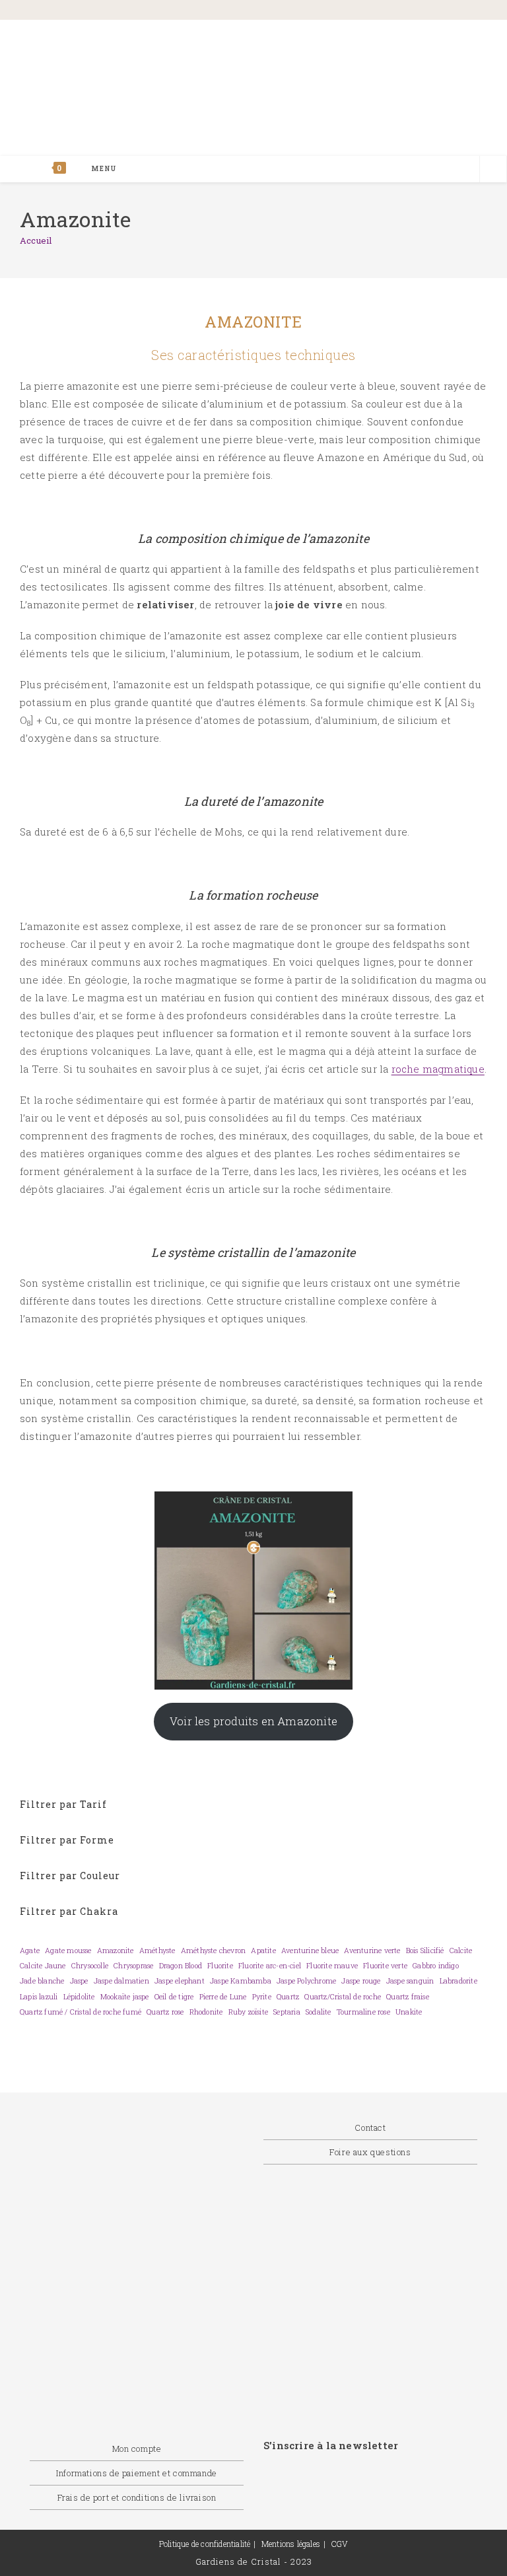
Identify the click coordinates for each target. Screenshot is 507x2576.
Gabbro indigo (436, 1966)
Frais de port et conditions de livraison (137, 2497)
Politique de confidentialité (205, 2544)
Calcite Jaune (43, 1966)
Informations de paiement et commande (137, 2473)
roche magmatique (438, 1069)
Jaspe (79, 1981)
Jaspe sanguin (410, 1981)
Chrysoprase (133, 1966)
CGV (340, 2544)
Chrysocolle (90, 1966)
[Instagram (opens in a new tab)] (423, 11)
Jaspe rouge (361, 1981)
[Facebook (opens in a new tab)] (364, 11)
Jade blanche (42, 1981)
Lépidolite (79, 1997)
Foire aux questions (370, 2152)
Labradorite (458, 1981)
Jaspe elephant (180, 1981)
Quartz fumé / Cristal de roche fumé (81, 2012)
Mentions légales (291, 2544)
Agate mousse (68, 1950)
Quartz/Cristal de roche (343, 1997)
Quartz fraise (408, 1997)
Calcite (461, 1950)
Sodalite (319, 2012)
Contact (370, 2128)
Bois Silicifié (425, 1950)
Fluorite (220, 1966)
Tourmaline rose (363, 2012)
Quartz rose (165, 2012)
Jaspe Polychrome (306, 1981)
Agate (30, 1950)
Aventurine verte (372, 1950)
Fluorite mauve (332, 1966)
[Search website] (493, 170)
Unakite (409, 2012)
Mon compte (137, 2449)
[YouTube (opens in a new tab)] (470, 11)
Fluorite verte (385, 1966)
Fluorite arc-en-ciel (270, 1966)
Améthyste (157, 1950)
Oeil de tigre (174, 1997)
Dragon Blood (181, 1966)
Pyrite (262, 1997)
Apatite (263, 1950)
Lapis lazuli (39, 1997)
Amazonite (116, 1950)
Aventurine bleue (310, 1950)
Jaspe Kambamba (241, 1981)
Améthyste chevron (213, 1950)
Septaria (287, 2012)
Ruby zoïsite (248, 2012)
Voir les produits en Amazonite (253, 1721)
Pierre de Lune (223, 1997)
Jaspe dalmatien (121, 1981)
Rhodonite (206, 2012)
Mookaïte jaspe (125, 1997)
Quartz (288, 1997)
